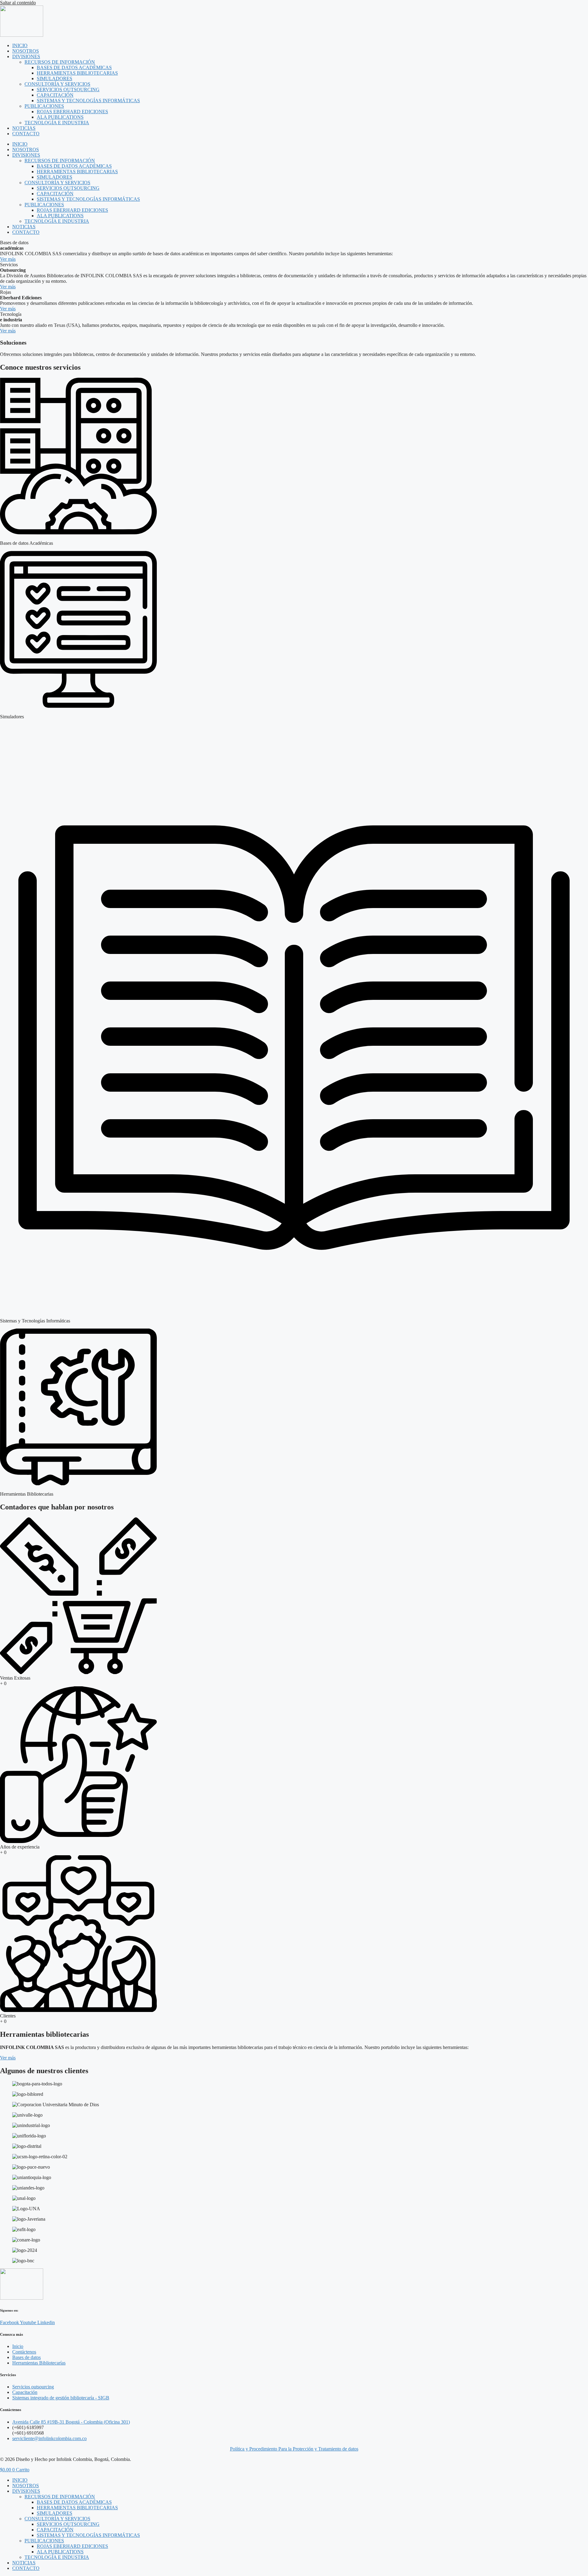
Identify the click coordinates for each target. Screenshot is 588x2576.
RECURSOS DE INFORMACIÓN (60, 62)
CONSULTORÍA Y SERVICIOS (57, 84)
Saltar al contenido (18, 3)
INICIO (20, 45)
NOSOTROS (26, 51)
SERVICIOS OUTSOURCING (68, 90)
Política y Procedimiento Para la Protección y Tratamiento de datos (294, 2449)
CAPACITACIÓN (55, 95)
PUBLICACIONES (44, 106)
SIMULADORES (55, 79)
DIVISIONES (26, 56)
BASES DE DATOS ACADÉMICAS (74, 67)
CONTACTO (26, 134)
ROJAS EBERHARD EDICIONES (72, 112)
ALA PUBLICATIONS (60, 117)
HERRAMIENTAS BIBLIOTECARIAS (77, 73)
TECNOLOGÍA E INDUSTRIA (57, 123)
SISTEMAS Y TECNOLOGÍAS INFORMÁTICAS (88, 101)
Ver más (8, 259)
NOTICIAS (24, 128)
